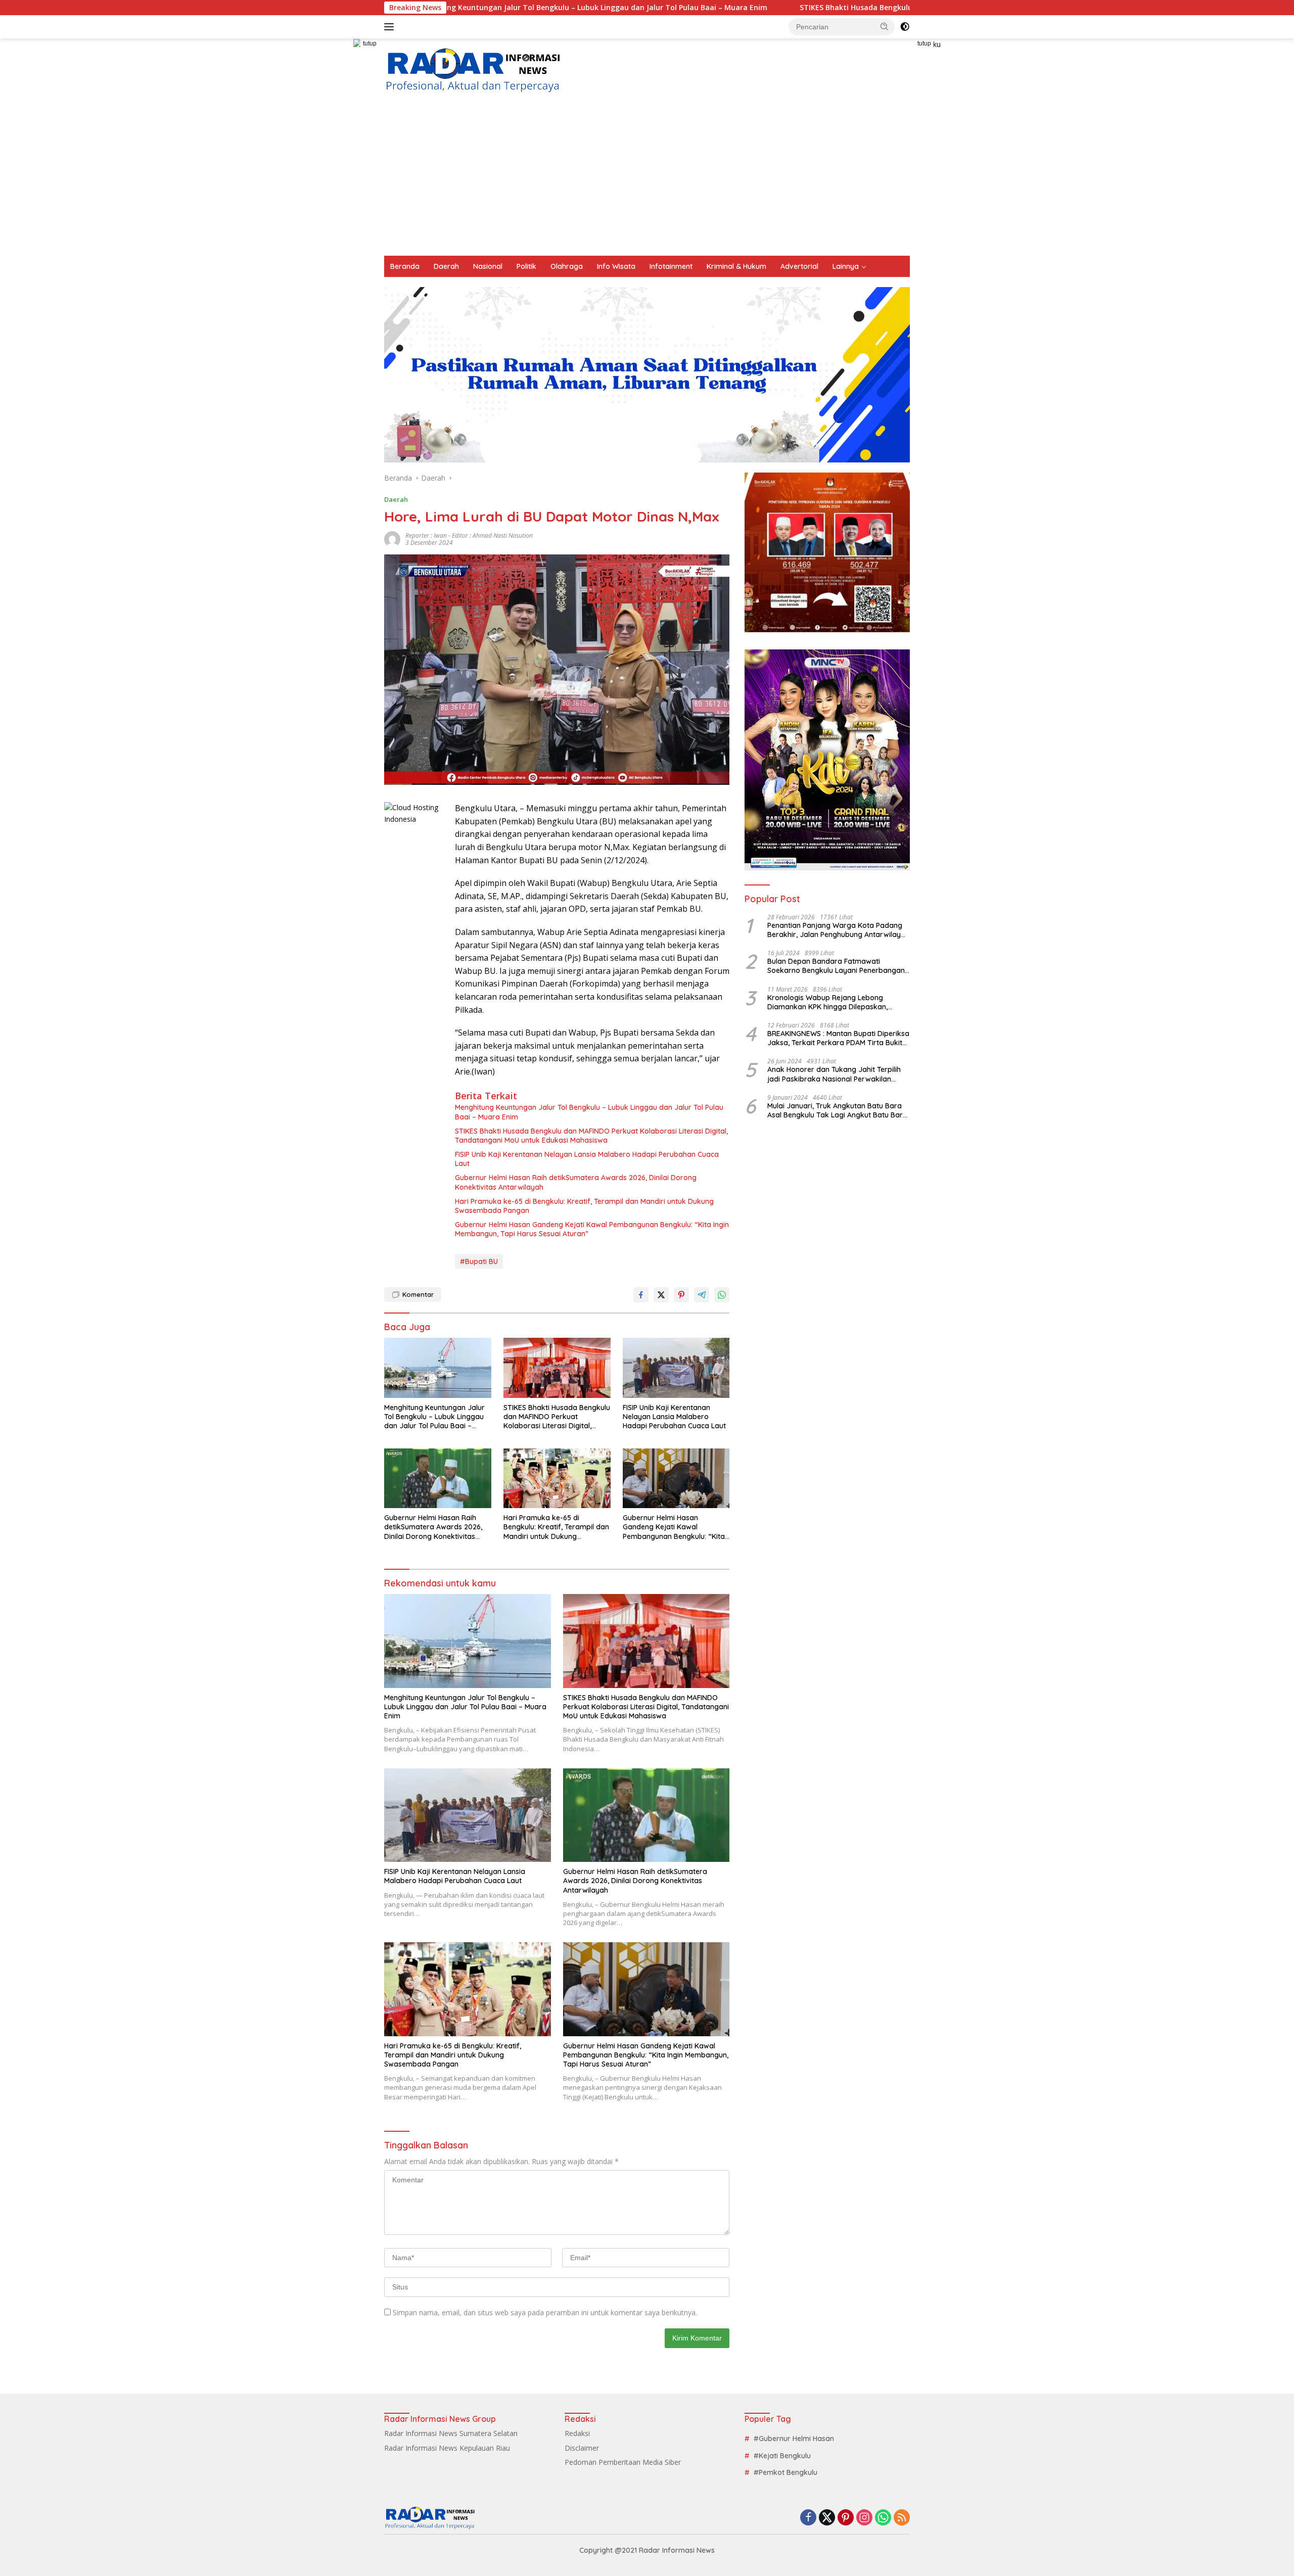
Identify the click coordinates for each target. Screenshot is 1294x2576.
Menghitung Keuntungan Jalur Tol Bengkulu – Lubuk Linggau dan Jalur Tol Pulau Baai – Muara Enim (589, 1112)
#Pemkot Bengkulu (785, 2472)
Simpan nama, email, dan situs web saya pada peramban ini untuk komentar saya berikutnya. (545, 2312)
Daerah (446, 266)
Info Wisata (616, 266)
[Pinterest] (846, 2518)
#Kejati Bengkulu (782, 2456)
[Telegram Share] (702, 1295)
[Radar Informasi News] (473, 71)
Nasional (488, 266)
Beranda (405, 266)
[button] (885, 26)
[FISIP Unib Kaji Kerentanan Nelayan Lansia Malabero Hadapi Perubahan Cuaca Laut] (676, 1368)
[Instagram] (864, 2518)
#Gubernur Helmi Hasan (794, 2439)
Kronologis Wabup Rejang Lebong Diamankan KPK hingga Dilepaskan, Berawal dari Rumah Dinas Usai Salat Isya (838, 1002)
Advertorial (799, 266)
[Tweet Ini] (661, 1295)
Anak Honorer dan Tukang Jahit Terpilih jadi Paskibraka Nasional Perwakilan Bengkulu (834, 1074)
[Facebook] (808, 2518)
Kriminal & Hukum (736, 266)
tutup (370, 43)
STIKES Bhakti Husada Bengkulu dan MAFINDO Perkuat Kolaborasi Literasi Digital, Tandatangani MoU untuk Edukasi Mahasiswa (852, 8)
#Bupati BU (479, 1261)
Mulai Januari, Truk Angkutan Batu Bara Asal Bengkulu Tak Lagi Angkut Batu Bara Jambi (837, 1110)
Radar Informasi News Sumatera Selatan (451, 2433)
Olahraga (567, 266)
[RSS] (902, 2518)
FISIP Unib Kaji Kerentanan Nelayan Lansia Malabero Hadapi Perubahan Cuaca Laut (587, 1159)
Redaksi (577, 2433)
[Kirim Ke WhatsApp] (722, 1295)
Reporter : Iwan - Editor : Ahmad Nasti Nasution (469, 535)
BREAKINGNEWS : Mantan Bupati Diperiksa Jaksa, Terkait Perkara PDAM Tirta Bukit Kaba (838, 1038)
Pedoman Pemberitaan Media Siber (623, 2462)
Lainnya (846, 266)
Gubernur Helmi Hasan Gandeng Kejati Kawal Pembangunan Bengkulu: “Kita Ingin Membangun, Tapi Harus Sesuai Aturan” (592, 1229)
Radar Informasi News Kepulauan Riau (447, 2448)
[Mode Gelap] (905, 27)
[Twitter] (827, 2518)
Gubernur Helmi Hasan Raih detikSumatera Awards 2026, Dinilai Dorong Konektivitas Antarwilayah (576, 1182)
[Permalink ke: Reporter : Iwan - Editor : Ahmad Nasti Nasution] (392, 538)
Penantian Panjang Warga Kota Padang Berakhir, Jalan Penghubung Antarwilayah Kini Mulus (838, 930)
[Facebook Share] (641, 1295)
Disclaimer (582, 2448)
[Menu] (391, 27)
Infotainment (671, 266)
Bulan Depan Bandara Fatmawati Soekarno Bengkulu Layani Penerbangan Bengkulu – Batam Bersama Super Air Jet (837, 966)
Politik (526, 266)
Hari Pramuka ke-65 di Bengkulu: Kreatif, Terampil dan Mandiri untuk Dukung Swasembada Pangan (584, 1206)
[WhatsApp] (883, 2518)
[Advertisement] (647, 180)
